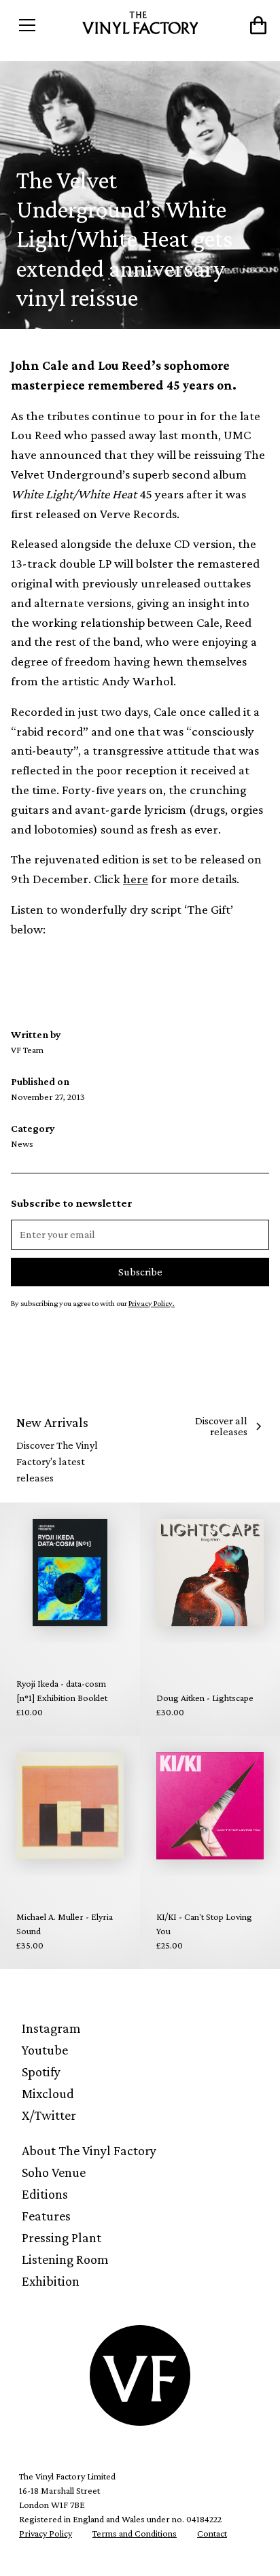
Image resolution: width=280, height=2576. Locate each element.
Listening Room (65, 2259)
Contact (212, 2533)
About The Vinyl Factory (89, 2150)
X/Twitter (49, 2115)
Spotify (41, 2072)
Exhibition (51, 2281)
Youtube (45, 2050)
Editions (45, 2194)
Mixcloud (48, 2093)
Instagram (51, 2028)
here (136, 879)
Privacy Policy (46, 2533)
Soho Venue (54, 2172)
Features (46, 2216)
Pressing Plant (62, 2237)
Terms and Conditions (135, 2533)
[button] (43, 25)
